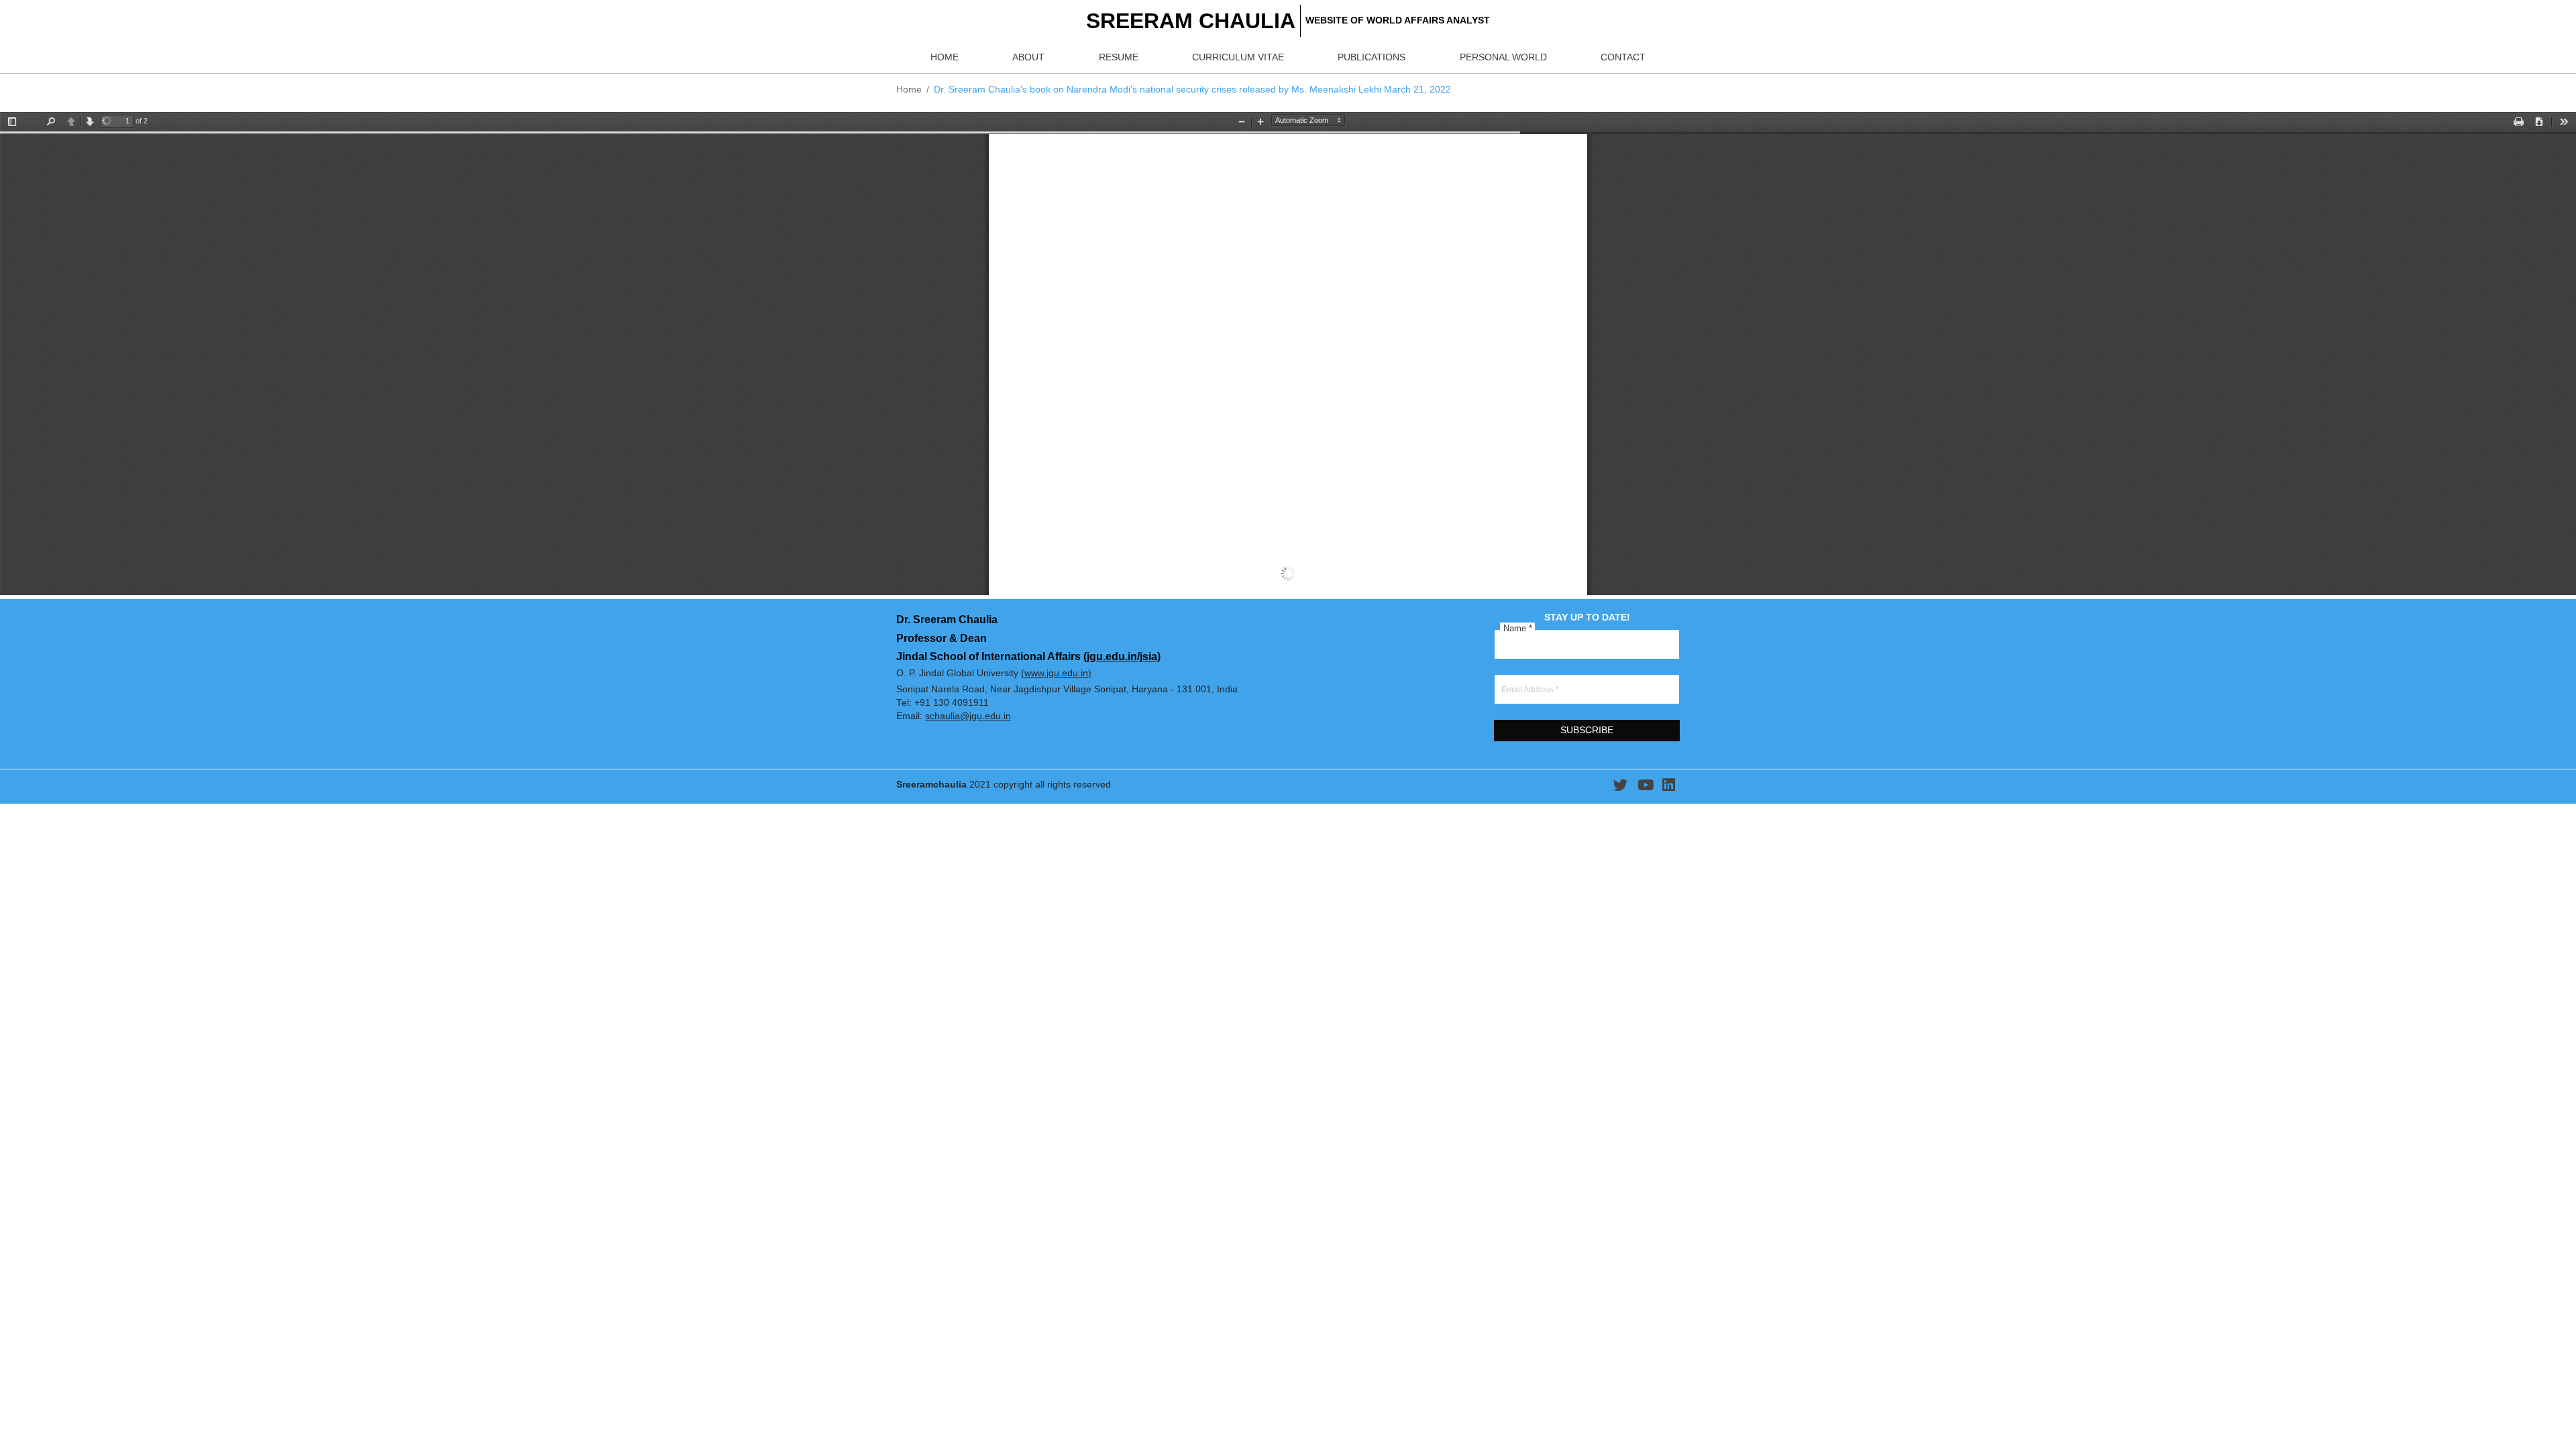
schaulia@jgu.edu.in (968, 716)
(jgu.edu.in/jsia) (1122, 656)
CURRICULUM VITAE (1238, 57)
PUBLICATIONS (1372, 57)
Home (909, 90)
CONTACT (1623, 57)
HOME (945, 57)
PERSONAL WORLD (1503, 57)
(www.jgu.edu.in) (1056, 673)
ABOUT (1028, 57)
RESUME (1119, 57)
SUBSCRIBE (1587, 730)
